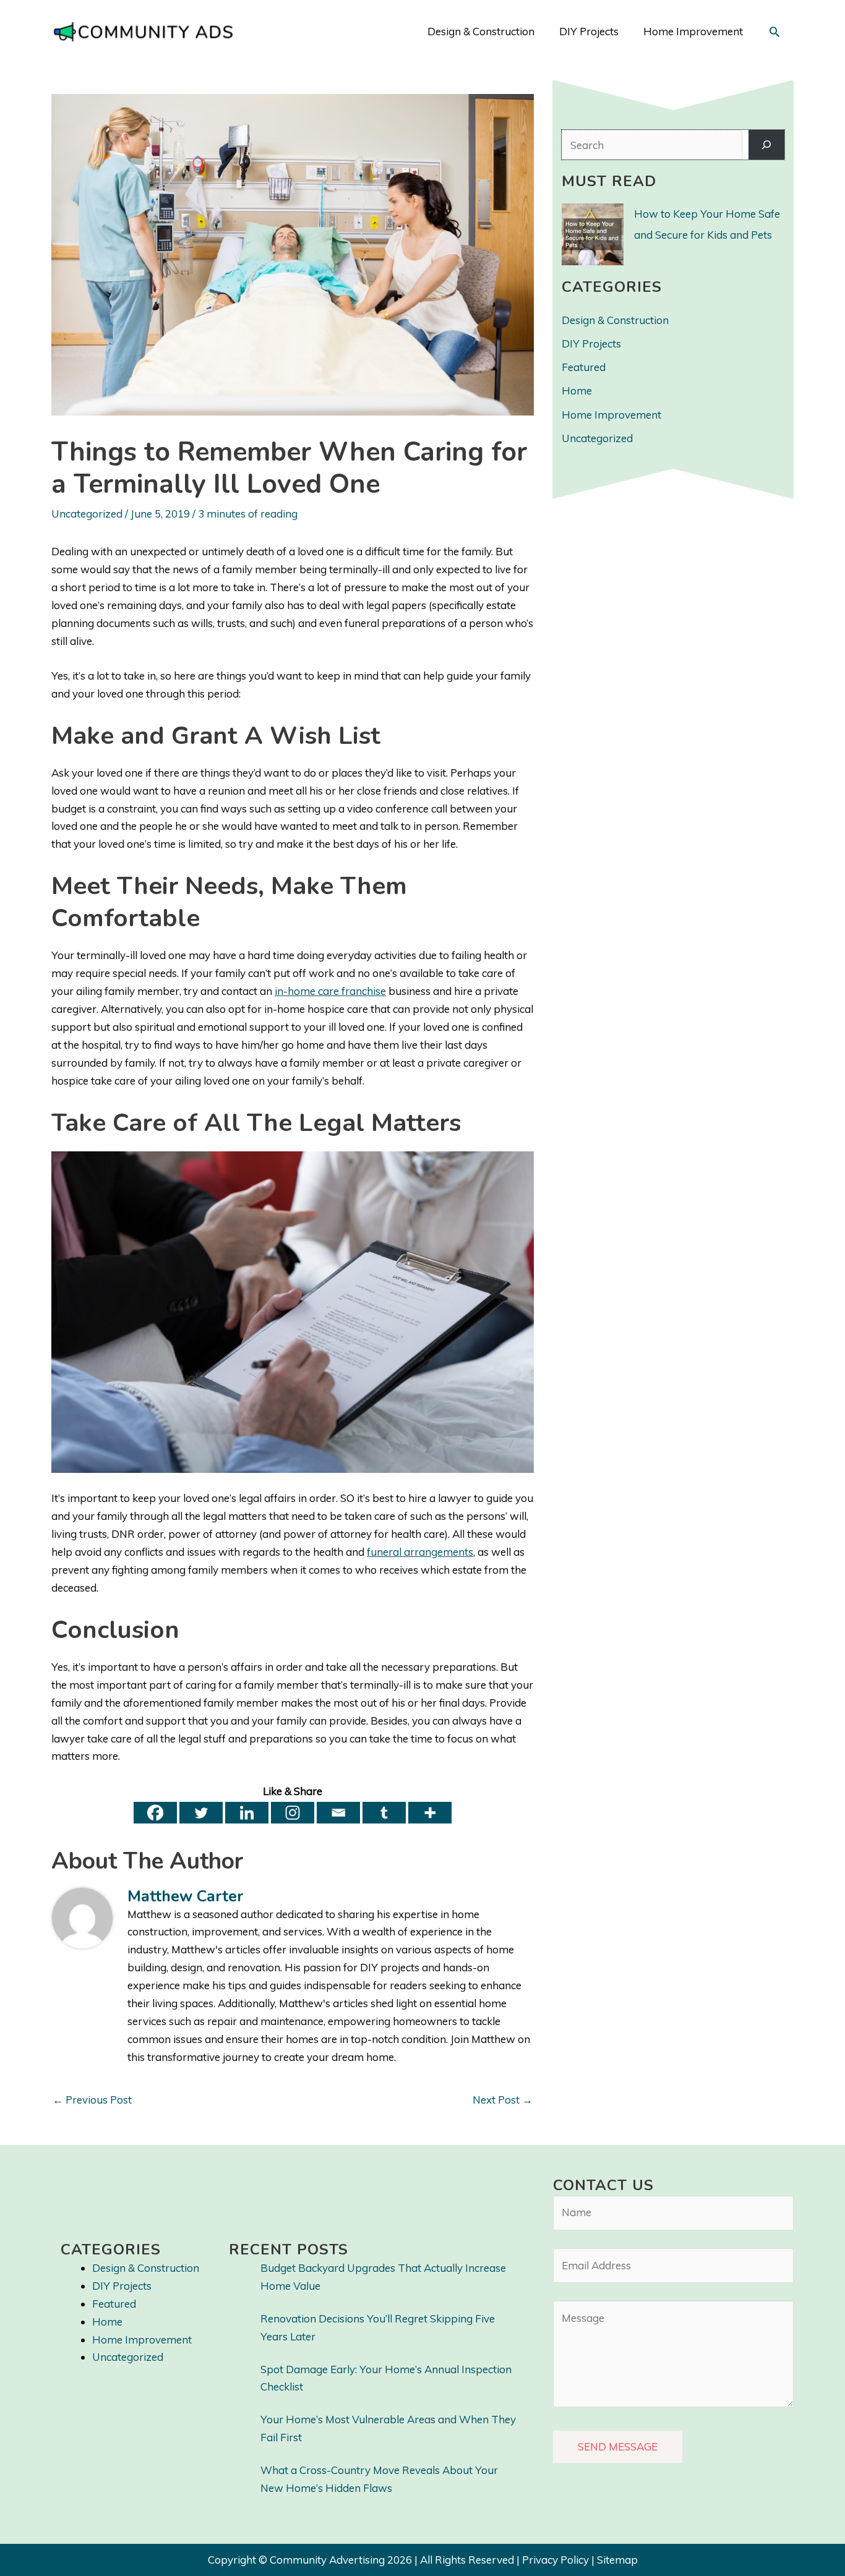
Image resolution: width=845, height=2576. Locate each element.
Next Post (503, 2100)
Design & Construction (615, 320)
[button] (774, 32)
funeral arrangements (420, 1552)
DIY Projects (591, 343)
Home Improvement (611, 415)
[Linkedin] (247, 1813)
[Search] (766, 145)
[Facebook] (155, 1813)
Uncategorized (87, 514)
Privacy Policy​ (555, 2560)
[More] (430, 1813)
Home (577, 390)
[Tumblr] (384, 1813)
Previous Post (92, 2100)
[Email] (338, 1813)
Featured (584, 367)
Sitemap (617, 2560)
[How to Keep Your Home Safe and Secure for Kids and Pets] (593, 234)
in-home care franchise (330, 991)
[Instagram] (293, 1813)
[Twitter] (201, 1813)
